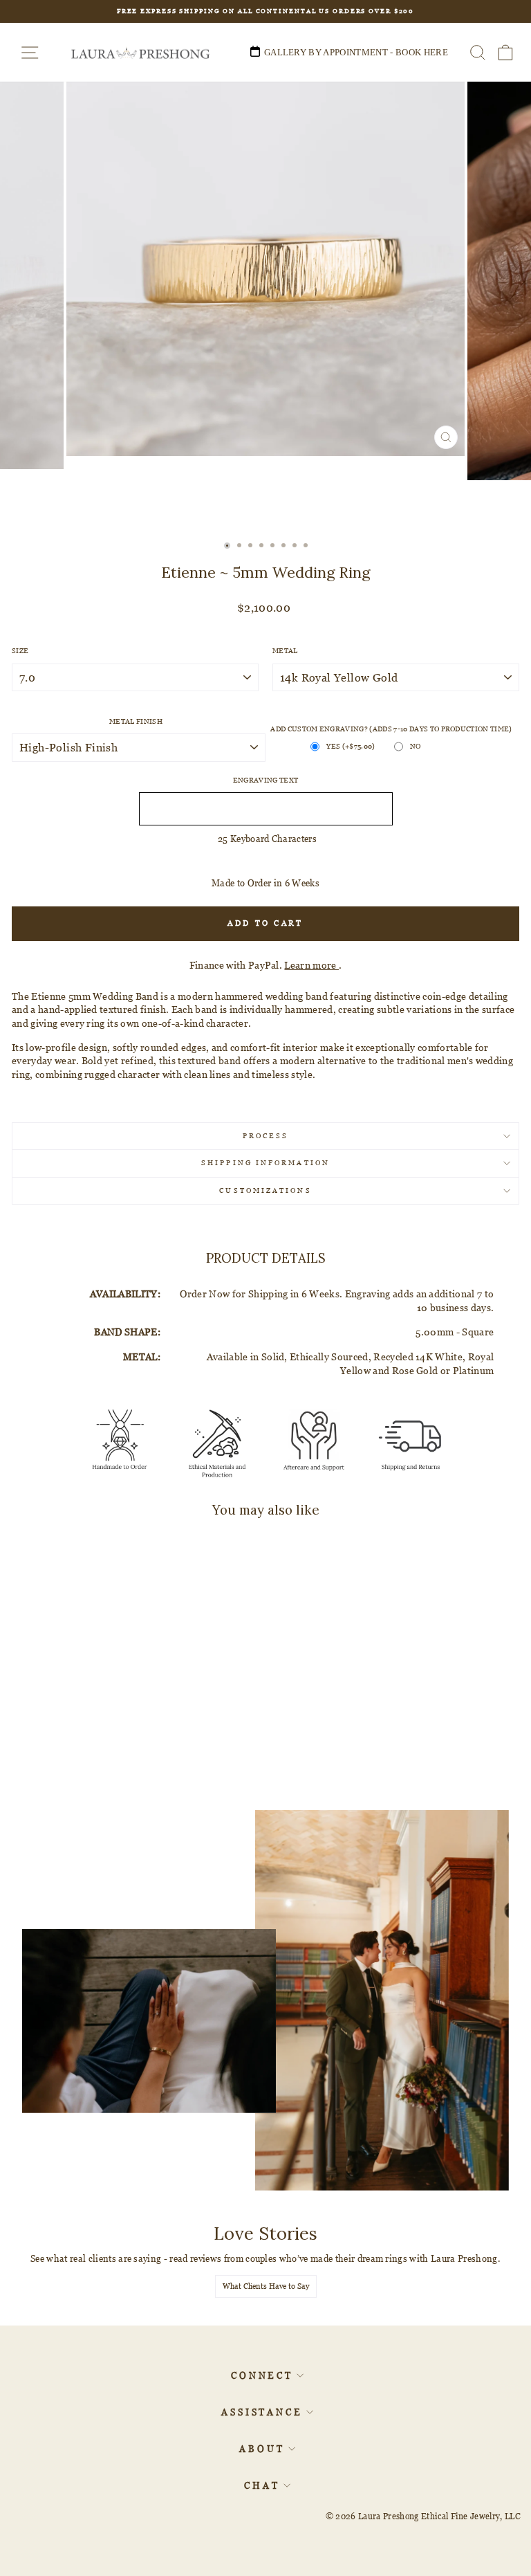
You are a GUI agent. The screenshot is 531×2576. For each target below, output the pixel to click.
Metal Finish (136, 721)
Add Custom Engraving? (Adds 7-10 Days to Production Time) (391, 729)
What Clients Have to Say (266, 2286)
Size (20, 651)
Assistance (262, 2412)
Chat (262, 2485)
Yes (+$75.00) (351, 746)
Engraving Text (266, 780)
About (262, 2449)
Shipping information (265, 1163)
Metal (285, 651)
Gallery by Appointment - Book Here (356, 52)
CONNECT (262, 2375)
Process (266, 1136)
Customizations (265, 1190)
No (416, 746)
